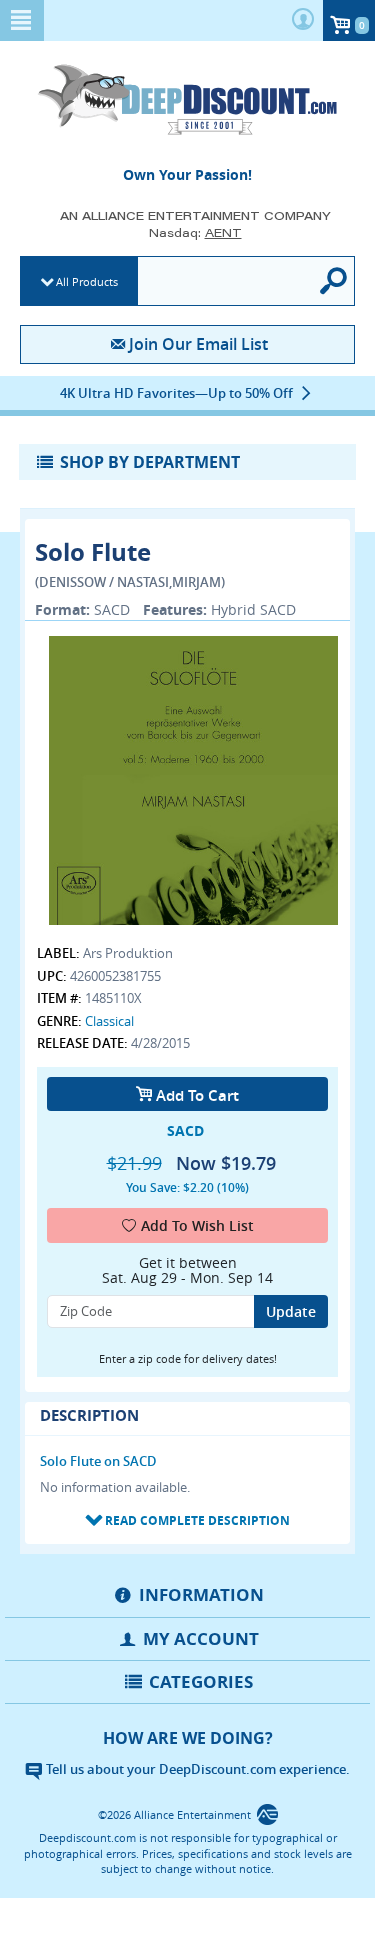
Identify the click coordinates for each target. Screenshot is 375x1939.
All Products (87, 281)
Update (291, 1311)
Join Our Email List (198, 344)
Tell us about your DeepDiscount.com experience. (196, 1769)
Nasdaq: (195, 232)
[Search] (335, 281)
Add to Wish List (197, 1225)
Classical (109, 1021)
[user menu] (303, 20)
